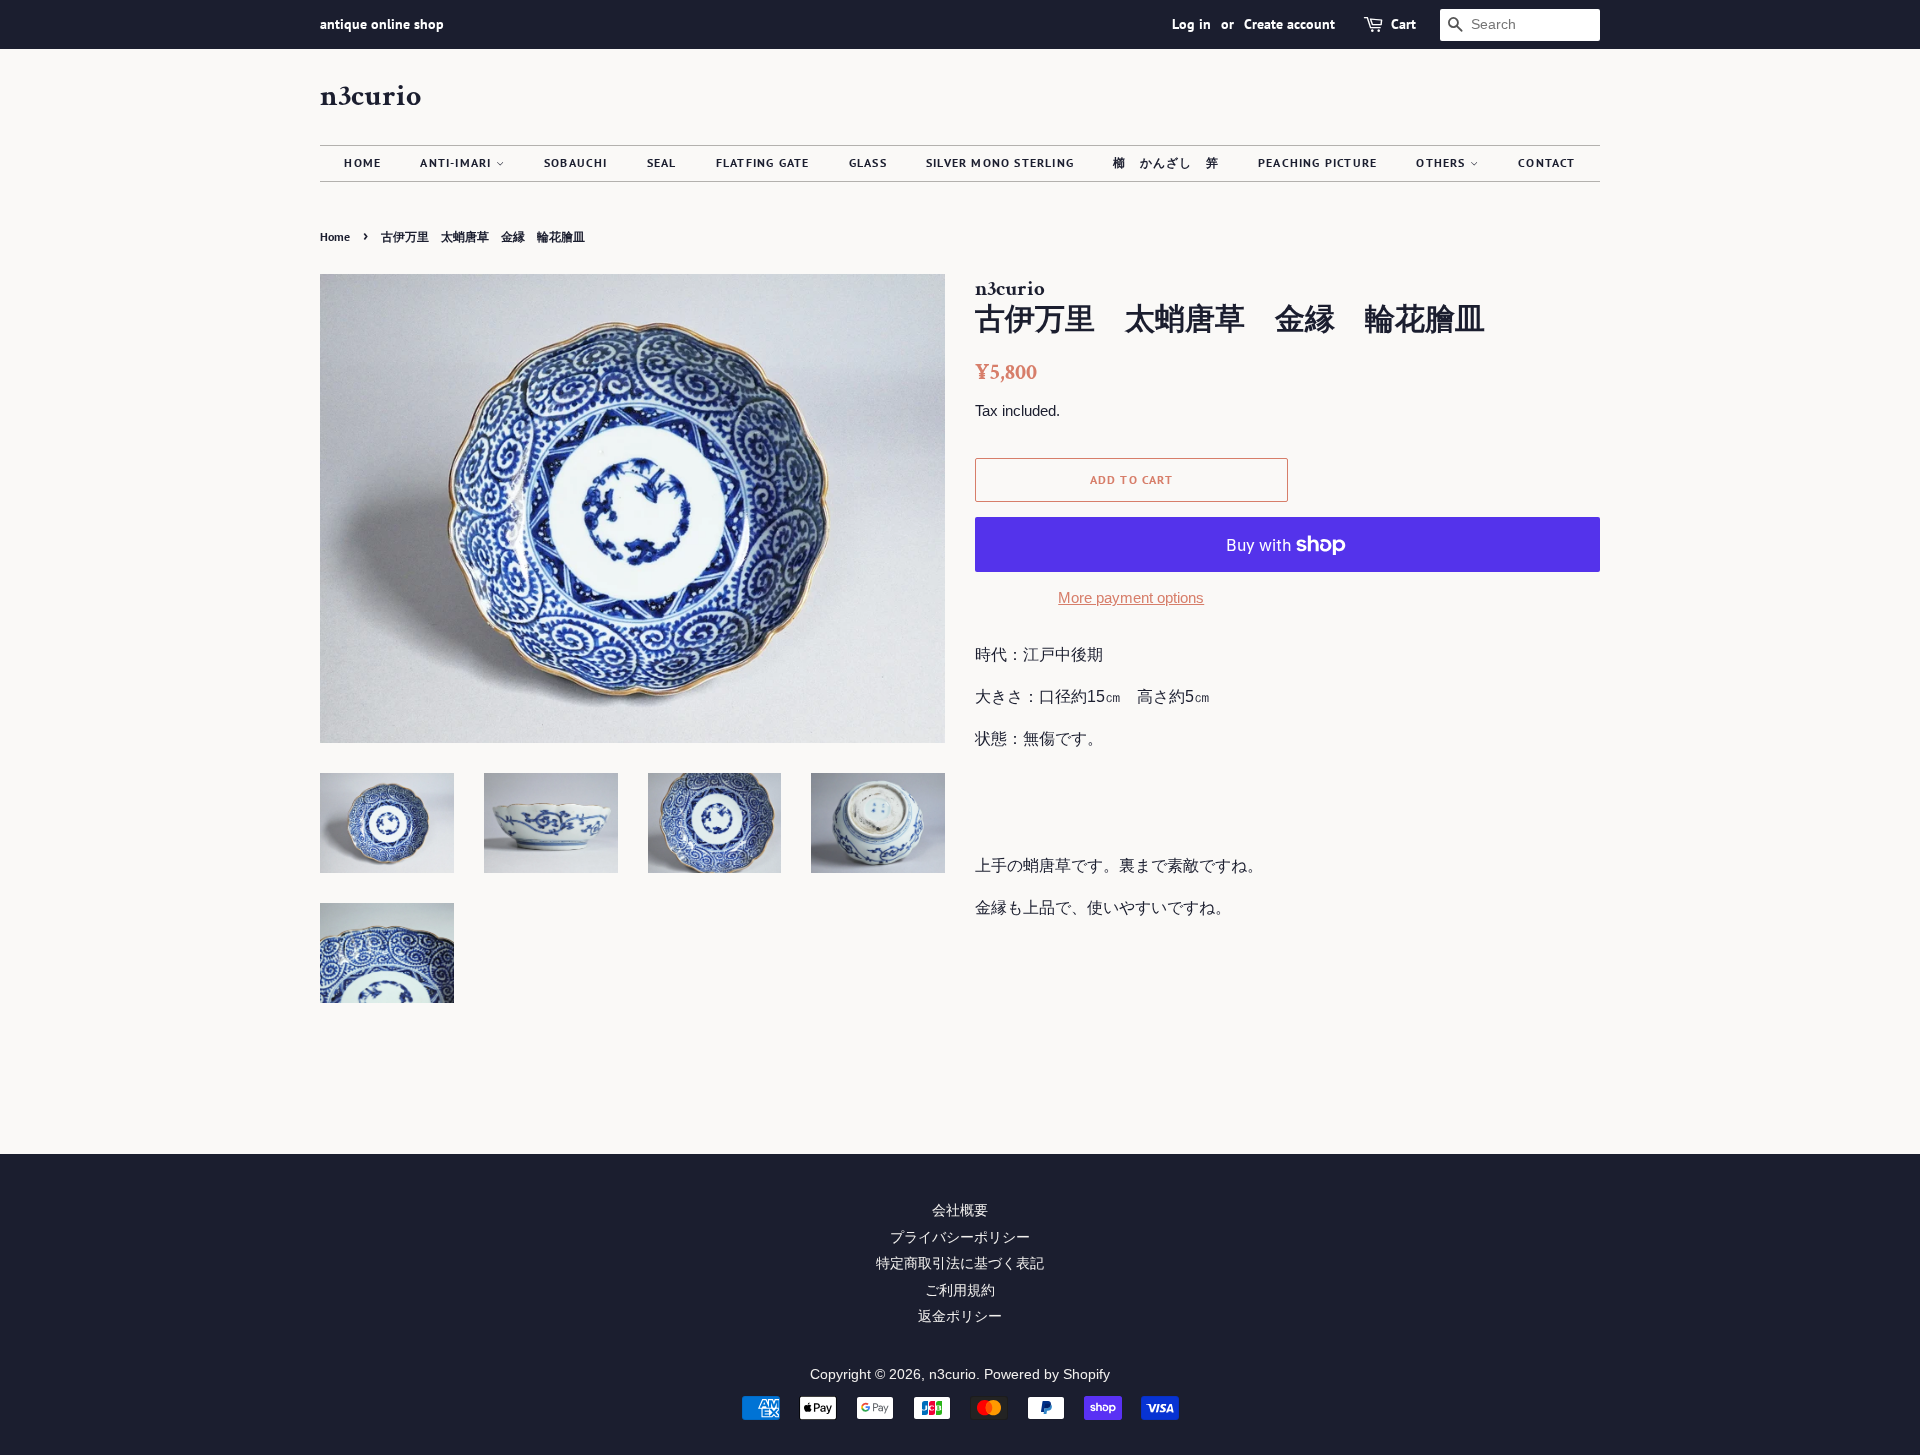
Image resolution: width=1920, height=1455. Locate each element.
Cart (1403, 24)
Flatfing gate (763, 162)
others (1442, 162)
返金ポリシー (960, 1316)
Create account (1289, 24)
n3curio (370, 97)
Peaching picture (1317, 162)
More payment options (1131, 597)
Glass (868, 162)
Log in (1191, 24)
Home (362, 162)
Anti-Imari (457, 162)
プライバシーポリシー (960, 1237)
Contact (1546, 162)
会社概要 (960, 1210)
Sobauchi (576, 162)
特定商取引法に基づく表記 (960, 1263)
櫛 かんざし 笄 (1166, 162)
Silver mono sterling (1000, 162)
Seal (662, 162)
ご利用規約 (960, 1290)
